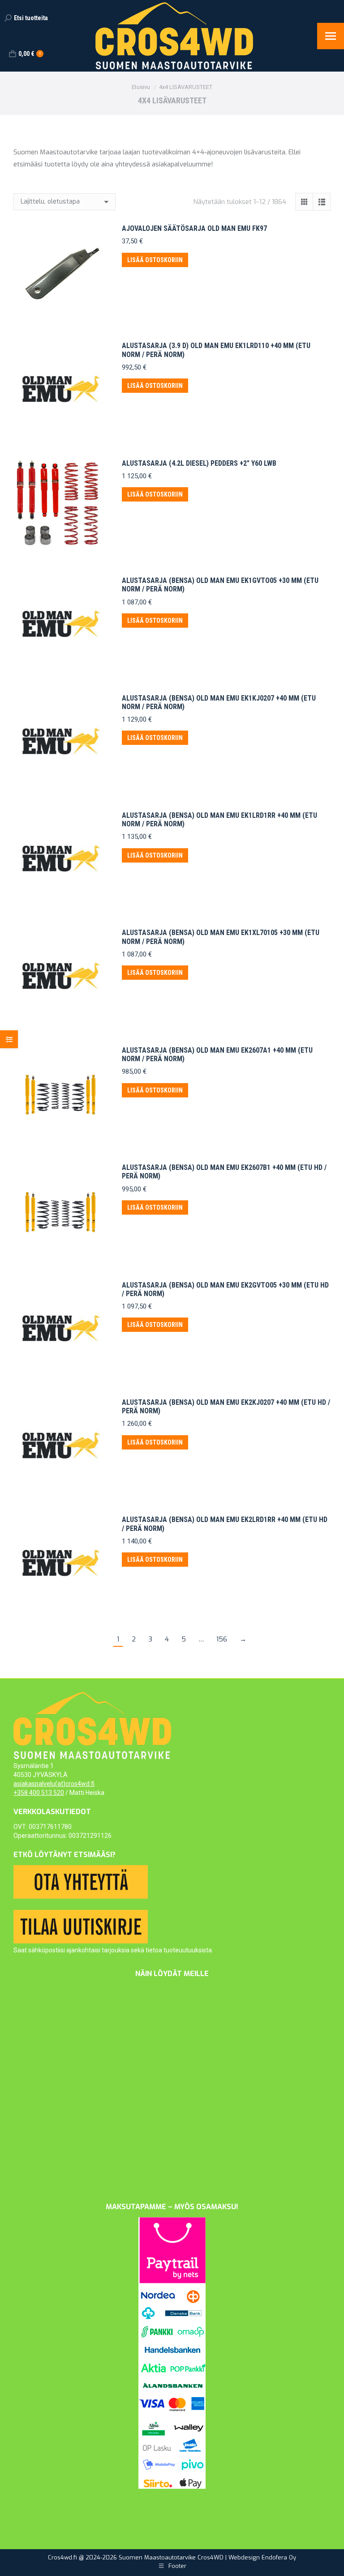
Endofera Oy (279, 2557)
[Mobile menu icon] (331, 36)
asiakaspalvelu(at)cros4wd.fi (54, 1784)
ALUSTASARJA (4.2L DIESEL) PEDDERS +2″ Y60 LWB (199, 463)
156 (222, 1639)
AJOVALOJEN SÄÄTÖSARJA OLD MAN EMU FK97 (194, 228)
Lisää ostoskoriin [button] (155, 260)
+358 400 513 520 (39, 1793)
